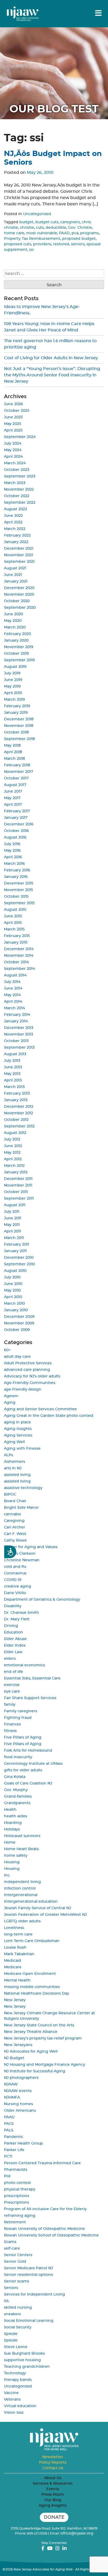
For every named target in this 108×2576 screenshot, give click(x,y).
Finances (12, 1724)
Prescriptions (17, 2203)
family (10, 1705)
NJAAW (11, 2084)
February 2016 (17, 870)
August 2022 (15, 509)
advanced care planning (27, 1370)
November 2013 (18, 1034)
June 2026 (13, 404)
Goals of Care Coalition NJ (28, 1783)
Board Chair (15, 1501)
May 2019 (12, 686)
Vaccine (11, 2393)
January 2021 (16, 581)
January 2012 (16, 1172)
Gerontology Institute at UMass (33, 1764)
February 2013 (17, 1094)
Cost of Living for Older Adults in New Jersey (51, 358)
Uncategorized (37, 214)
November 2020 (19, 595)
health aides (16, 1816)
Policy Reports (53, 2463)
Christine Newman (22, 1560)
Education (13, 1632)
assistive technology (23, 1488)
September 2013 (19, 1048)
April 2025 (13, 430)
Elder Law (13, 1652)
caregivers (70, 222)
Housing (12, 1862)
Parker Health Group (23, 2143)
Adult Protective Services (28, 1363)
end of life (13, 1672)
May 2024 (13, 450)
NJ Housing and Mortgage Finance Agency (45, 2065)
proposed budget (79, 239)
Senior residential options (28, 2275)
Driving (11, 1626)
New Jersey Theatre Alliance (31, 2032)
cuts (40, 228)
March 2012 (14, 1166)
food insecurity (18, 1757)
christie (27, 228)
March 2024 (15, 463)
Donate (54, 2517)
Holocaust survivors (22, 1836)
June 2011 (13, 1218)
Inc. (7, 1875)
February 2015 (17, 936)
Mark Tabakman (19, 1954)
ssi (31, 250)
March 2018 (14, 759)
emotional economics (25, 1665)
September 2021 (19, 562)
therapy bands (18, 2380)
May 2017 (12, 798)
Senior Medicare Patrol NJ (28, 2268)
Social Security (18, 2327)
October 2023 (17, 470)
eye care (12, 1692)
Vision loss (14, 2413)
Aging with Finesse (22, 1449)
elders (10, 1659)
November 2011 (18, 1185)
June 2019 (13, 680)
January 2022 (16, 542)
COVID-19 (13, 1580)
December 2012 (19, 1107)
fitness (10, 1731)
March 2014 (14, 1008)
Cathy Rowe (15, 1541)
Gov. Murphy (16, 1790)
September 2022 (20, 503)
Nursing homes (18, 2104)
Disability (13, 1606)
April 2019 (13, 693)
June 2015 (13, 916)
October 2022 (17, 496)
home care (14, 233)
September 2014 (19, 969)
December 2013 (19, 1028)
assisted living (17, 1475)
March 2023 (15, 483)
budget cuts (47, 222)
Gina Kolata (15, 1777)
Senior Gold (15, 2262)
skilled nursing (18, 2308)
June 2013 (13, 1067)
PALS (9, 2130)
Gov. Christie (80, 228)
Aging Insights (18, 1429)
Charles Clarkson (20, 1554)
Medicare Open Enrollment (30, 1974)
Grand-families (18, 1797)
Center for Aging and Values (31, 1547)
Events (53, 2489)
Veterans (12, 2400)
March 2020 (15, 627)
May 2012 (12, 1153)
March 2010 (14, 1304)
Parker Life (14, 2150)
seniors (78, 244)
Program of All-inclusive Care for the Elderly (45, 2209)
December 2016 (19, 824)
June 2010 (13, 1284)
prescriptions (17, 2196)
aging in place (17, 1422)
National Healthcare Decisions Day (37, 1994)
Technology (15, 2373)
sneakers (12, 2314)
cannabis (12, 1514)
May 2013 (12, 1074)
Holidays (12, 1829)
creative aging (18, 1586)
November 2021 (18, 555)
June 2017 (13, 792)
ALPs (9, 1455)
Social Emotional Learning (29, 2321)
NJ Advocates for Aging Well (31, 2052)
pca (75, 233)
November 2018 (19, 726)
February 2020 (17, 634)
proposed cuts (18, 244)
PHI (7, 2176)
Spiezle (11, 2334)
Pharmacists (16, 2170)
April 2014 (13, 1002)
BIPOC (10, 1495)
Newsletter (53, 2457)
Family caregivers (21, 1711)
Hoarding (13, 1823)
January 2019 (16, 713)
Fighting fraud (18, 1718)
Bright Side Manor (21, 1508)
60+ (7, 1350)
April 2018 (13, 752)
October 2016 (16, 831)
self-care (12, 2249)
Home (10, 1843)
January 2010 (16, 1310)
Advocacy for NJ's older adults (32, 1376)
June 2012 (13, 1146)
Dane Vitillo (15, 1593)
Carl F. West (15, 1534)
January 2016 (16, 877)
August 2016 (15, 837)
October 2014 (16, 962)
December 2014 (19, 949)
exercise (12, 1685)
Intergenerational (21, 1895)
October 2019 (16, 654)
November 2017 (18, 772)
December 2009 (19, 1317)
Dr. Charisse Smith (21, 1613)
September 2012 (19, 1126)
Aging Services (18, 1435)
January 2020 (16, 641)
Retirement (15, 2222)
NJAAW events (18, 2091)
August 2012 (15, 1133)
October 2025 (17, 411)
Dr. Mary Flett (17, 1619)
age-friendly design (23, 1390)
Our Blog (53, 2500)
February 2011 (17, 1245)
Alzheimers (15, 1462)
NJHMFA (12, 2098)
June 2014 (13, 988)
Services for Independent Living (34, 2294)
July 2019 (12, 673)
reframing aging (20, 2216)
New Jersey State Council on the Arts (39, 2025)
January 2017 (16, 818)
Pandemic (14, 2137)
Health (10, 1810)
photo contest (17, 2183)
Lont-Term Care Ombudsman (32, 1941)
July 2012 (12, 1139)
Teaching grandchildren (27, 2367)
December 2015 (19, 883)
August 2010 (15, 1271)
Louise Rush (15, 1948)
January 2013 (16, 1100)
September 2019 (19, 660)
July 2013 (12, 1061)
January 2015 (16, 943)
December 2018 (19, 719)
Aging (10, 1403)
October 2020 (17, 601)
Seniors (11, 2288)
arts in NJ (13, 1468)
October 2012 (16, 1120)
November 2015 (18, 890)
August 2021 (15, 568)
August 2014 (15, 975)
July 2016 (12, 844)
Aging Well (14, 1442)
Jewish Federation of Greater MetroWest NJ (45, 1915)
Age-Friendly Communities (30, 1383)
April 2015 (13, 923)
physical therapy (20, 2189)
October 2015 (16, 897)
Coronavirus (15, 1573)
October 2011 (16, 1192)
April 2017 (13, 805)
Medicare (13, 1967)
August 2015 (15, 910)
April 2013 (13, 1080)
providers (42, 244)
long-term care (18, 1934)
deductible (56, 228)
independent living (22, 1882)
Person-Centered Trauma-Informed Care (42, 2163)
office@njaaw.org (77, 2533)
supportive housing (22, 2360)
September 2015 (19, 903)
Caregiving (14, 1521)
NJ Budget (14, 2058)
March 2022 (15, 529)
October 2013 (16, 1041)
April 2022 (13, 522)
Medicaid (13, 1961)
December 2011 (18, 1179)
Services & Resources (53, 2484)
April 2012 (13, 1159)
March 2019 (14, 700)
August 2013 (15, 1054)
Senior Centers (18, 2255)
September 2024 (20, 437)
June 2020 (13, 614)
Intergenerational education (31, 1902)
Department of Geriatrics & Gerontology (42, 1600)
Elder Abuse (15, 1639)
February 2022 (17, 535)
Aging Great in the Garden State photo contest (49, 1416)
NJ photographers (21, 2078)
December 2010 (19, 1258)
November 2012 (18, 1113)
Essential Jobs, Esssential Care (32, 1678)
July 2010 (12, 1277)
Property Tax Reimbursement (32, 239)
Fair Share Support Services (30, 1698)
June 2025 (13, 417)
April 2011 (12, 1231)
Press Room (53, 2495)
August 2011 (15, 1205)
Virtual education (20, 2406)
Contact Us (53, 2468)
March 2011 (14, 1238)
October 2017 (16, 778)
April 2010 (13, 1297)
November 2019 (19, 647)
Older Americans (20, 2111)
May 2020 (13, 621)
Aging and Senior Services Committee (40, 1409)
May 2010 (12, 1290)
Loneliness (14, 1928)
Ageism (11, 1396)
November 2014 (19, 956)
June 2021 (13, 575)
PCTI (8, 2157)
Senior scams (17, 2281)
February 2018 (17, 765)
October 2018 (16, 732)
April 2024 (13, 457)
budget (26, 222)
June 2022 (13, 516)
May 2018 (12, 746)
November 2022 (19, 490)
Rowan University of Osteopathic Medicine (44, 2229)
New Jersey (15, 2000)
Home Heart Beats (21, 1849)
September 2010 (19, 1264)
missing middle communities (32, 1987)
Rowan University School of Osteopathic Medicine (51, 2235)
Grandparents (17, 1803)
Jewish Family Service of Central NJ (37, 1908)
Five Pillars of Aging (23, 1737)
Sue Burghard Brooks (24, 2354)
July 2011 (12, 1212)
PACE (9, 2124)
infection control (20, 1888)
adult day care (17, 1357)
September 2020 (20, 608)
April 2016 (13, 857)
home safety (16, 1856)
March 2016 (14, 864)
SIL (7, 2301)
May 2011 (12, 1225)
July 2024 (13, 444)
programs (90, 233)
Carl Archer (15, 1527)
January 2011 (15, 1251)
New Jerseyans (18, 2045)
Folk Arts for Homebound (28, 1751)
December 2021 (19, 549)
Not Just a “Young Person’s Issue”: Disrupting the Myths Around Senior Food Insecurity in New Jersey (52, 375)
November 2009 (19, 1323)
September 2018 (19, 739)
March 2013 (14, 1087)
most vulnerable (42, 233)
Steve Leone (16, 2347)
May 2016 (12, 851)
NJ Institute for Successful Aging (35, 2071)
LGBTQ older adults (22, 1921)
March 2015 (14, 929)
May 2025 (13, 424)
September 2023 (20, 476)
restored (61, 244)
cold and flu (15, 1567)
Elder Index (15, 1646)
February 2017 (17, 811)
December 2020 (19, 588)
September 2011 (19, 1199)
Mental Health (17, 1980)
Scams (10, 2242)
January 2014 (16, 1021)
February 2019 (17, 706)
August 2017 (15, 785)
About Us (53, 2478)
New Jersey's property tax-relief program (43, 2038)
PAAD (64, 233)
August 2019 (15, 667)
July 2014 (12, 982)
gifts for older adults (23, 1770)
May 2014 (12, 995)
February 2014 (17, 1015)
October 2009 (17, 1330)
